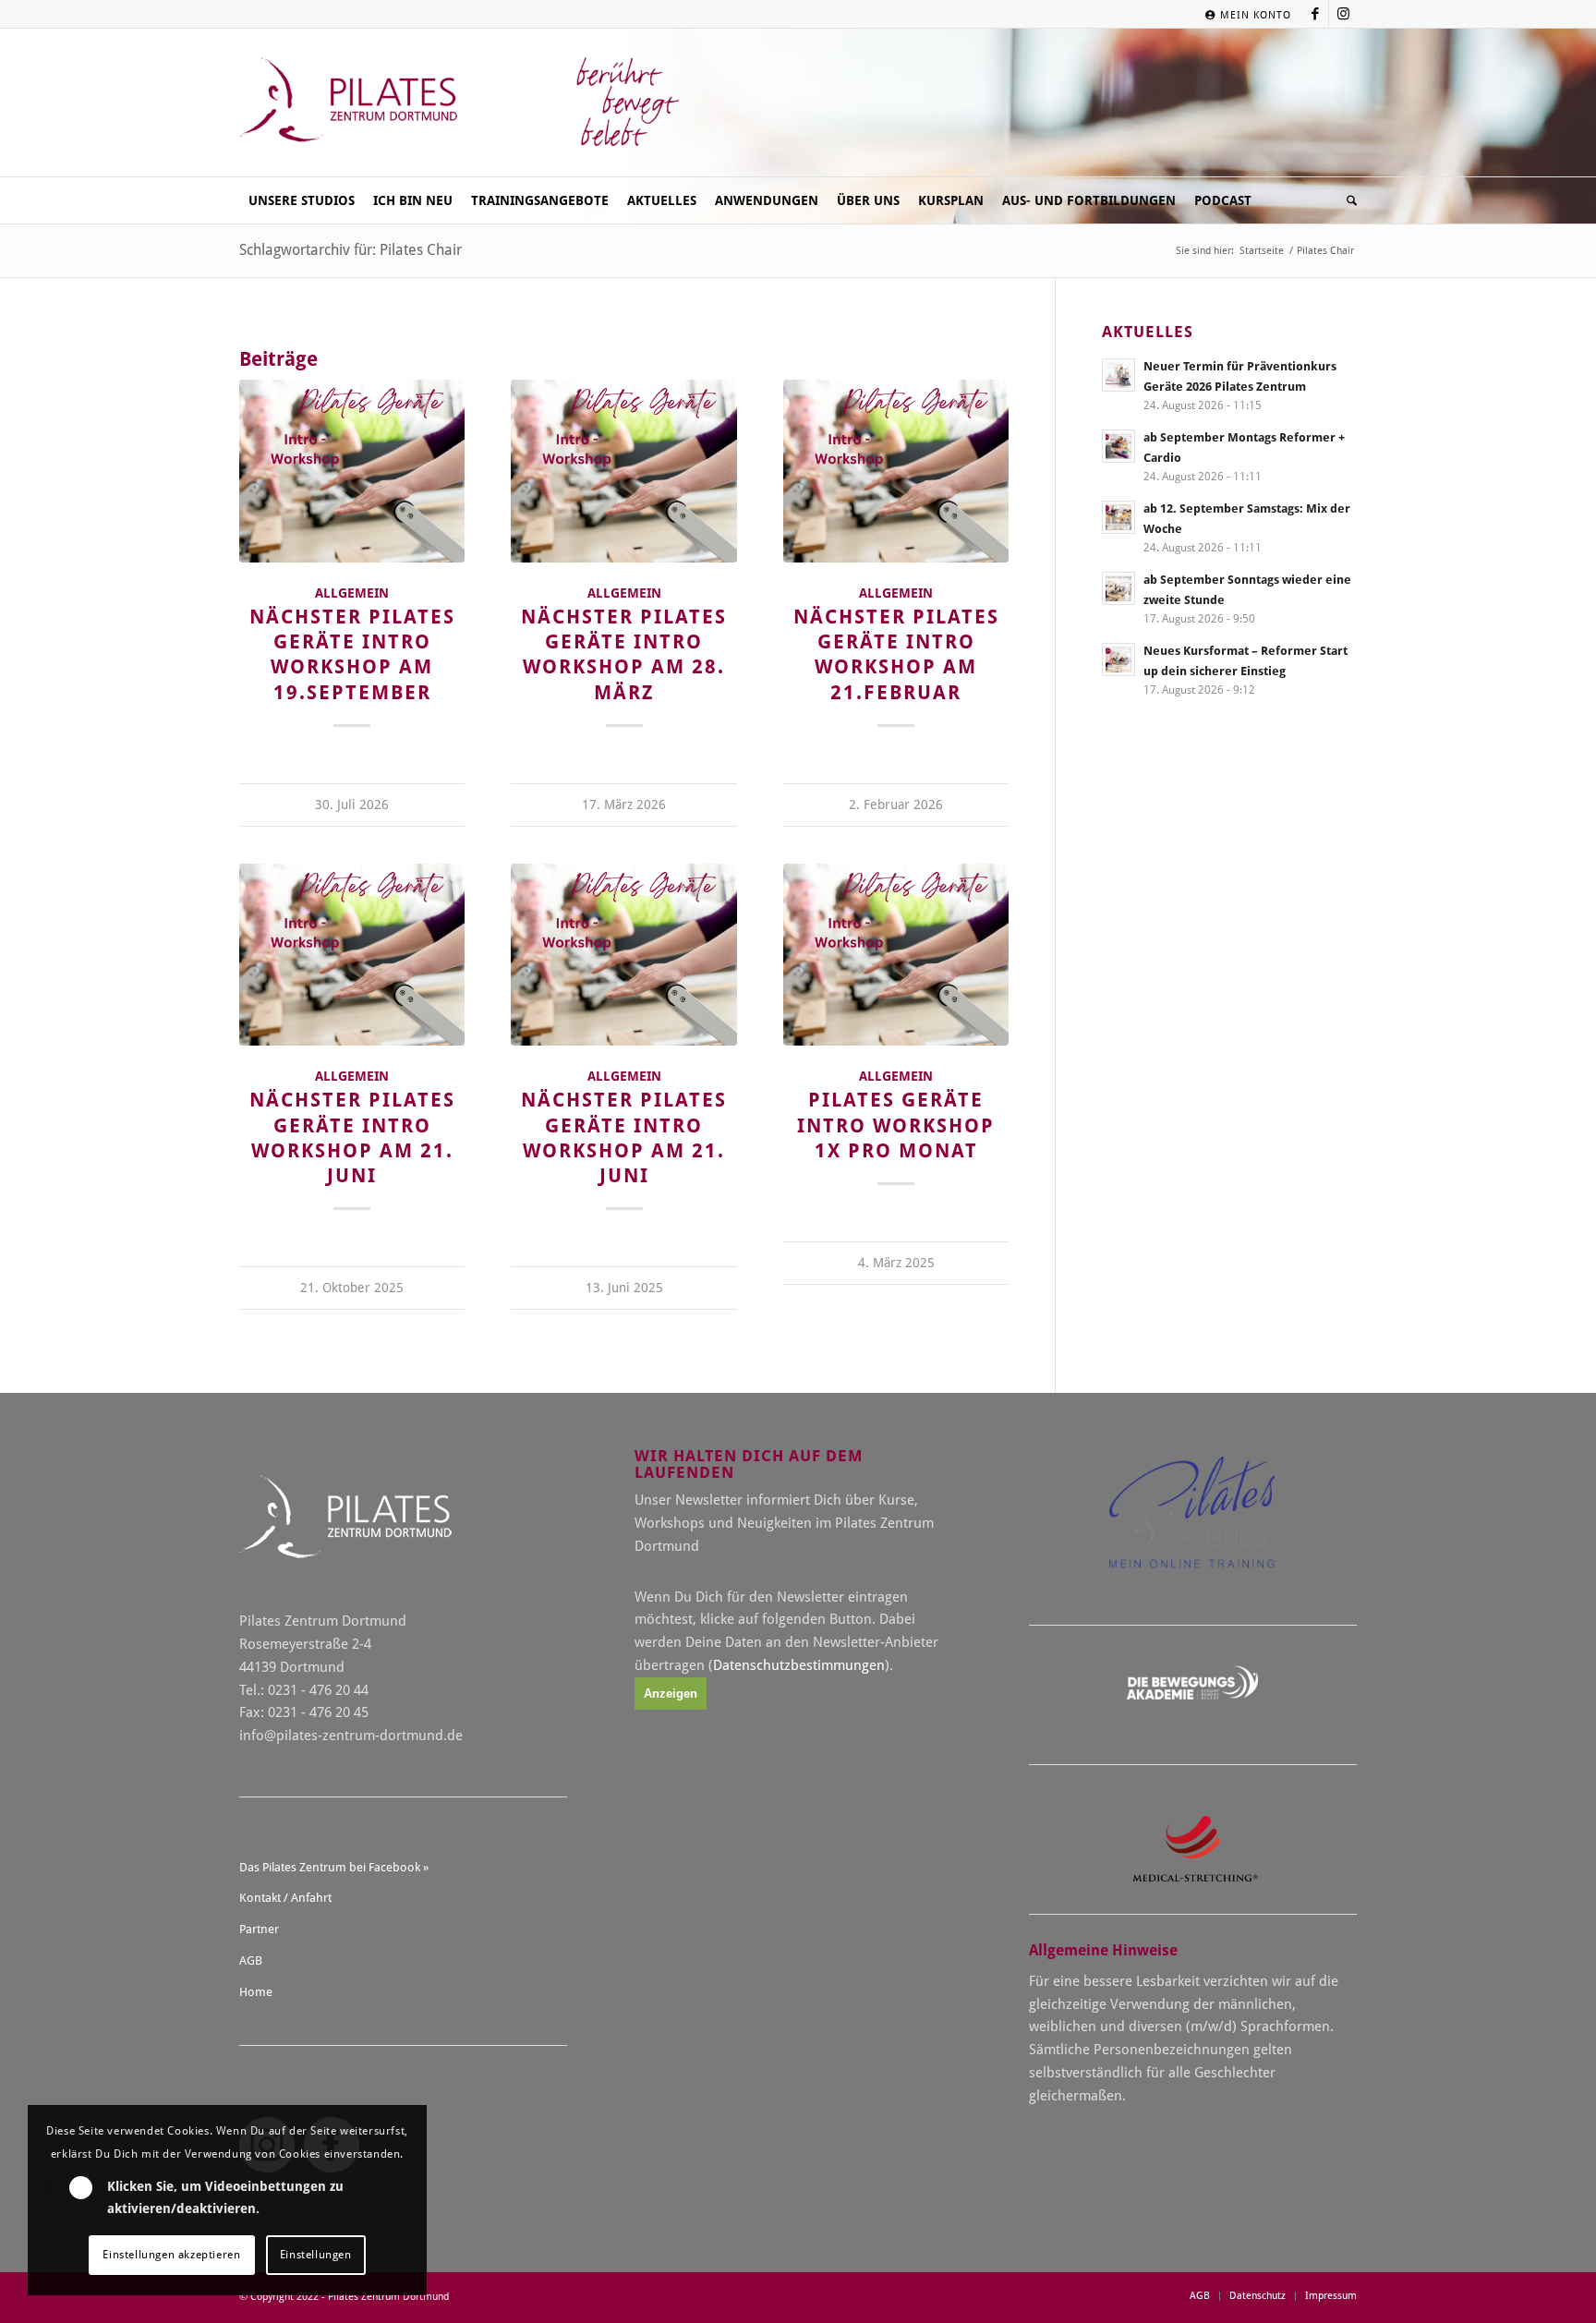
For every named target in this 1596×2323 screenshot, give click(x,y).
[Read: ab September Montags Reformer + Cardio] (1118, 446)
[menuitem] (1244, 15)
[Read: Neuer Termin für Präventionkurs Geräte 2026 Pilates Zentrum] (1118, 375)
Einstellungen (316, 2255)
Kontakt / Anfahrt (285, 1898)
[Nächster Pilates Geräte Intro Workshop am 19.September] (352, 471)
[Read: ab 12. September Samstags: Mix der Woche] (1118, 517)
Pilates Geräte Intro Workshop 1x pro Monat (896, 1125)
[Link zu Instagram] (1343, 14)
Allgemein (352, 593)
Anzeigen (671, 1694)
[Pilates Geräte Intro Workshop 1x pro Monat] (896, 955)
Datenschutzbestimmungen (799, 1665)
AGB (251, 1960)
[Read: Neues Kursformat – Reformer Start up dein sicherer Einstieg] (1118, 659)
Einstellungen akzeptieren (171, 2255)
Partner (259, 1929)
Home (256, 1992)
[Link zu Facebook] (1315, 14)
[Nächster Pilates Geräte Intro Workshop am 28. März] (623, 471)
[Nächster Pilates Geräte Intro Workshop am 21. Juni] (352, 955)
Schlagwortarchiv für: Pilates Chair (351, 250)
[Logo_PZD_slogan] (461, 103)
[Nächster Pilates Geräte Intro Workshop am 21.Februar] (896, 471)
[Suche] (1347, 200)
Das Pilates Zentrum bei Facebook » (334, 1867)
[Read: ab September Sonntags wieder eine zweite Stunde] (1118, 588)
